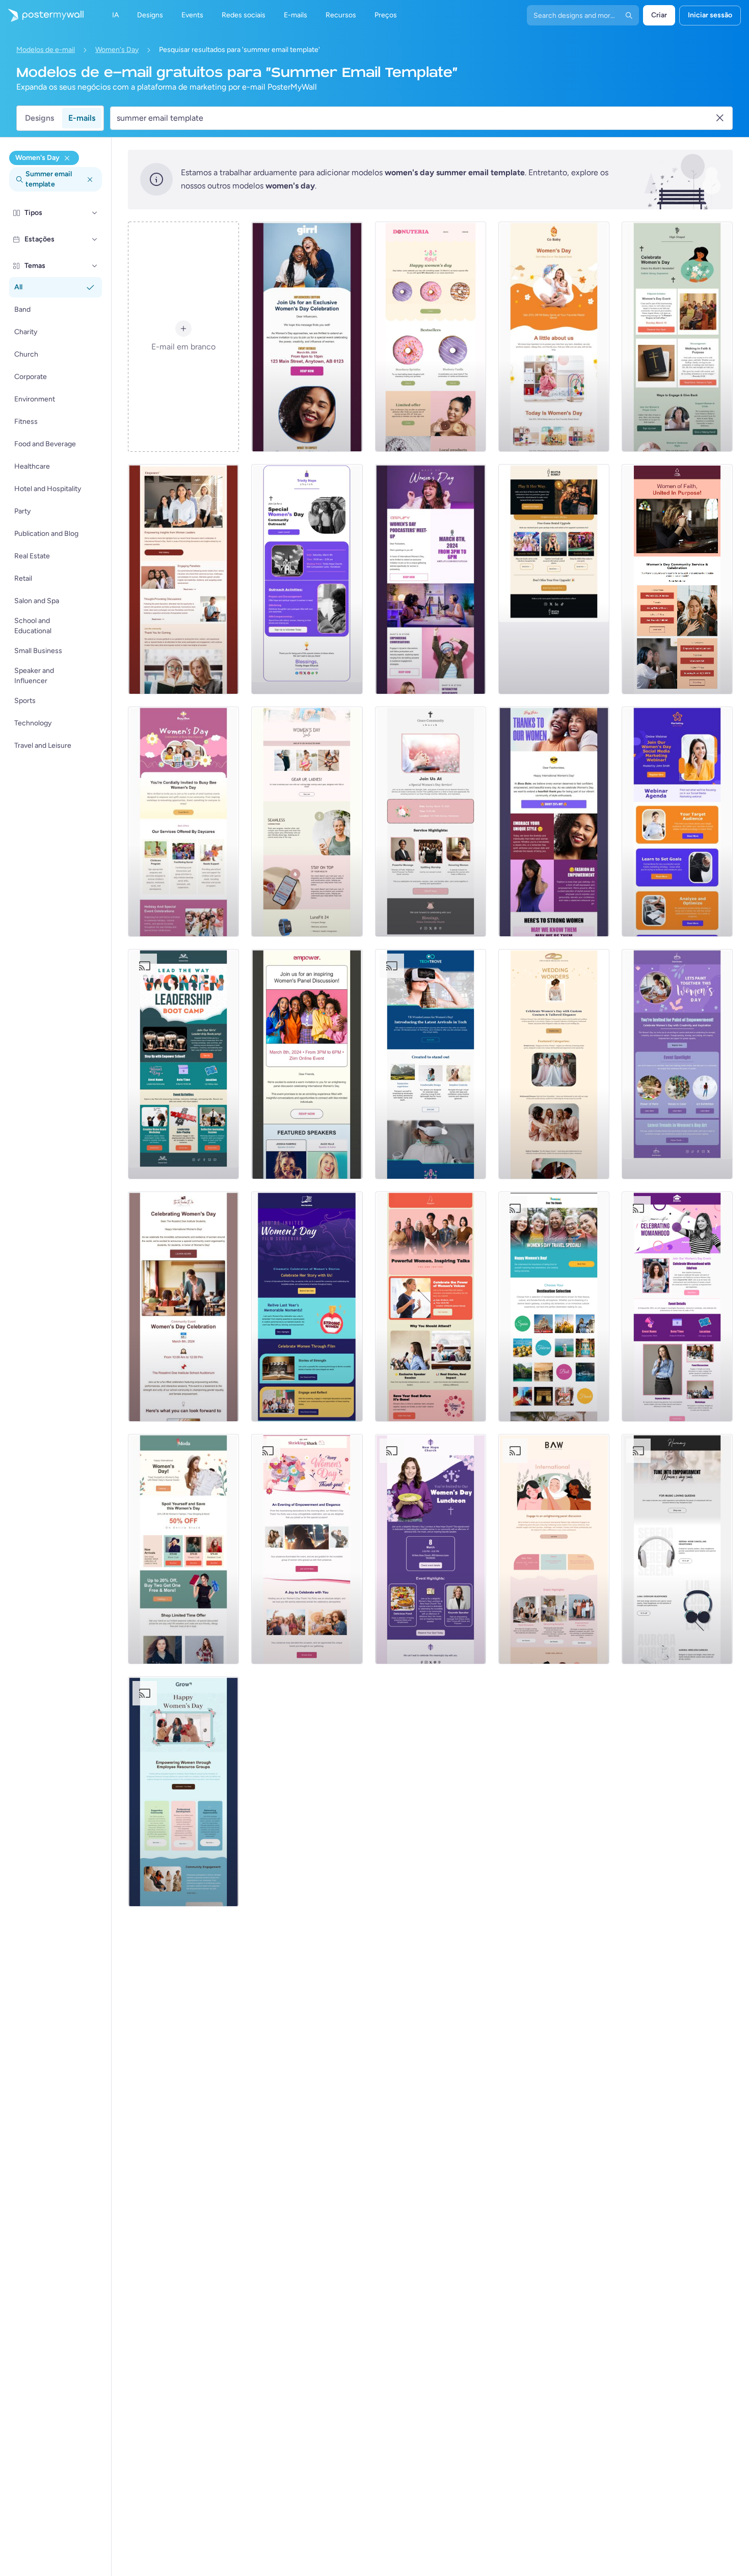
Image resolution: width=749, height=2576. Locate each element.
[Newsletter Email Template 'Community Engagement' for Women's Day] (183, 1792)
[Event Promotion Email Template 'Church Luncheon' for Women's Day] (431, 1549)
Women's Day (117, 50)
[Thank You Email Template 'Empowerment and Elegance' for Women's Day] (307, 1549)
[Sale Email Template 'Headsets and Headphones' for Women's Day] (677, 1549)
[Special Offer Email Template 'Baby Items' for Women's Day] (554, 337)
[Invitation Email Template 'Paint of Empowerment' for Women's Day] (677, 1064)
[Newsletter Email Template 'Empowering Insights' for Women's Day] (183, 579)
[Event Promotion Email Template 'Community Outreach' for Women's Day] (307, 579)
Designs (39, 118)
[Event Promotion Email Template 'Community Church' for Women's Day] (431, 822)
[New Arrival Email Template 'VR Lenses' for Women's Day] (431, 1064)
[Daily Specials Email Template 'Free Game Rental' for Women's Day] (554, 579)
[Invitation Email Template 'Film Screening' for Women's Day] (307, 1307)
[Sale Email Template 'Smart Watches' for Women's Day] (307, 822)
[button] (95, 213)
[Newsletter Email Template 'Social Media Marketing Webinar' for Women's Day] (677, 822)
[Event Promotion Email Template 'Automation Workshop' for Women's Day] (554, 1549)
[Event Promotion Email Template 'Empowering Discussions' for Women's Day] (307, 337)
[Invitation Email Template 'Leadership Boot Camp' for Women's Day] (183, 1064)
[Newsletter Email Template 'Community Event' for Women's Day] (183, 1307)
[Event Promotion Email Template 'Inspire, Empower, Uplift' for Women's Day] (307, 1064)
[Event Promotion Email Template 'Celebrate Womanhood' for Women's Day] (677, 1307)
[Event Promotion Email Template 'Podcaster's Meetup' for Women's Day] (431, 579)
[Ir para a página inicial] (42, 15)
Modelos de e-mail (46, 50)
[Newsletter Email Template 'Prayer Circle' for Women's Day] (677, 337)
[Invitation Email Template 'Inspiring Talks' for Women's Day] (431, 1307)
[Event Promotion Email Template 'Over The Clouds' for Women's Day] (554, 1307)
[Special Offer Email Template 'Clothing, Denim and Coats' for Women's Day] (183, 1549)
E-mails (82, 118)
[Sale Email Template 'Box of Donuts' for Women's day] (431, 337)
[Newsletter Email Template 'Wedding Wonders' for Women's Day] (554, 1064)
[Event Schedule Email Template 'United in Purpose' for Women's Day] (677, 579)
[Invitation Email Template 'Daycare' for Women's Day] (183, 822)
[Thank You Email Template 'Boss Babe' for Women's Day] (554, 822)
